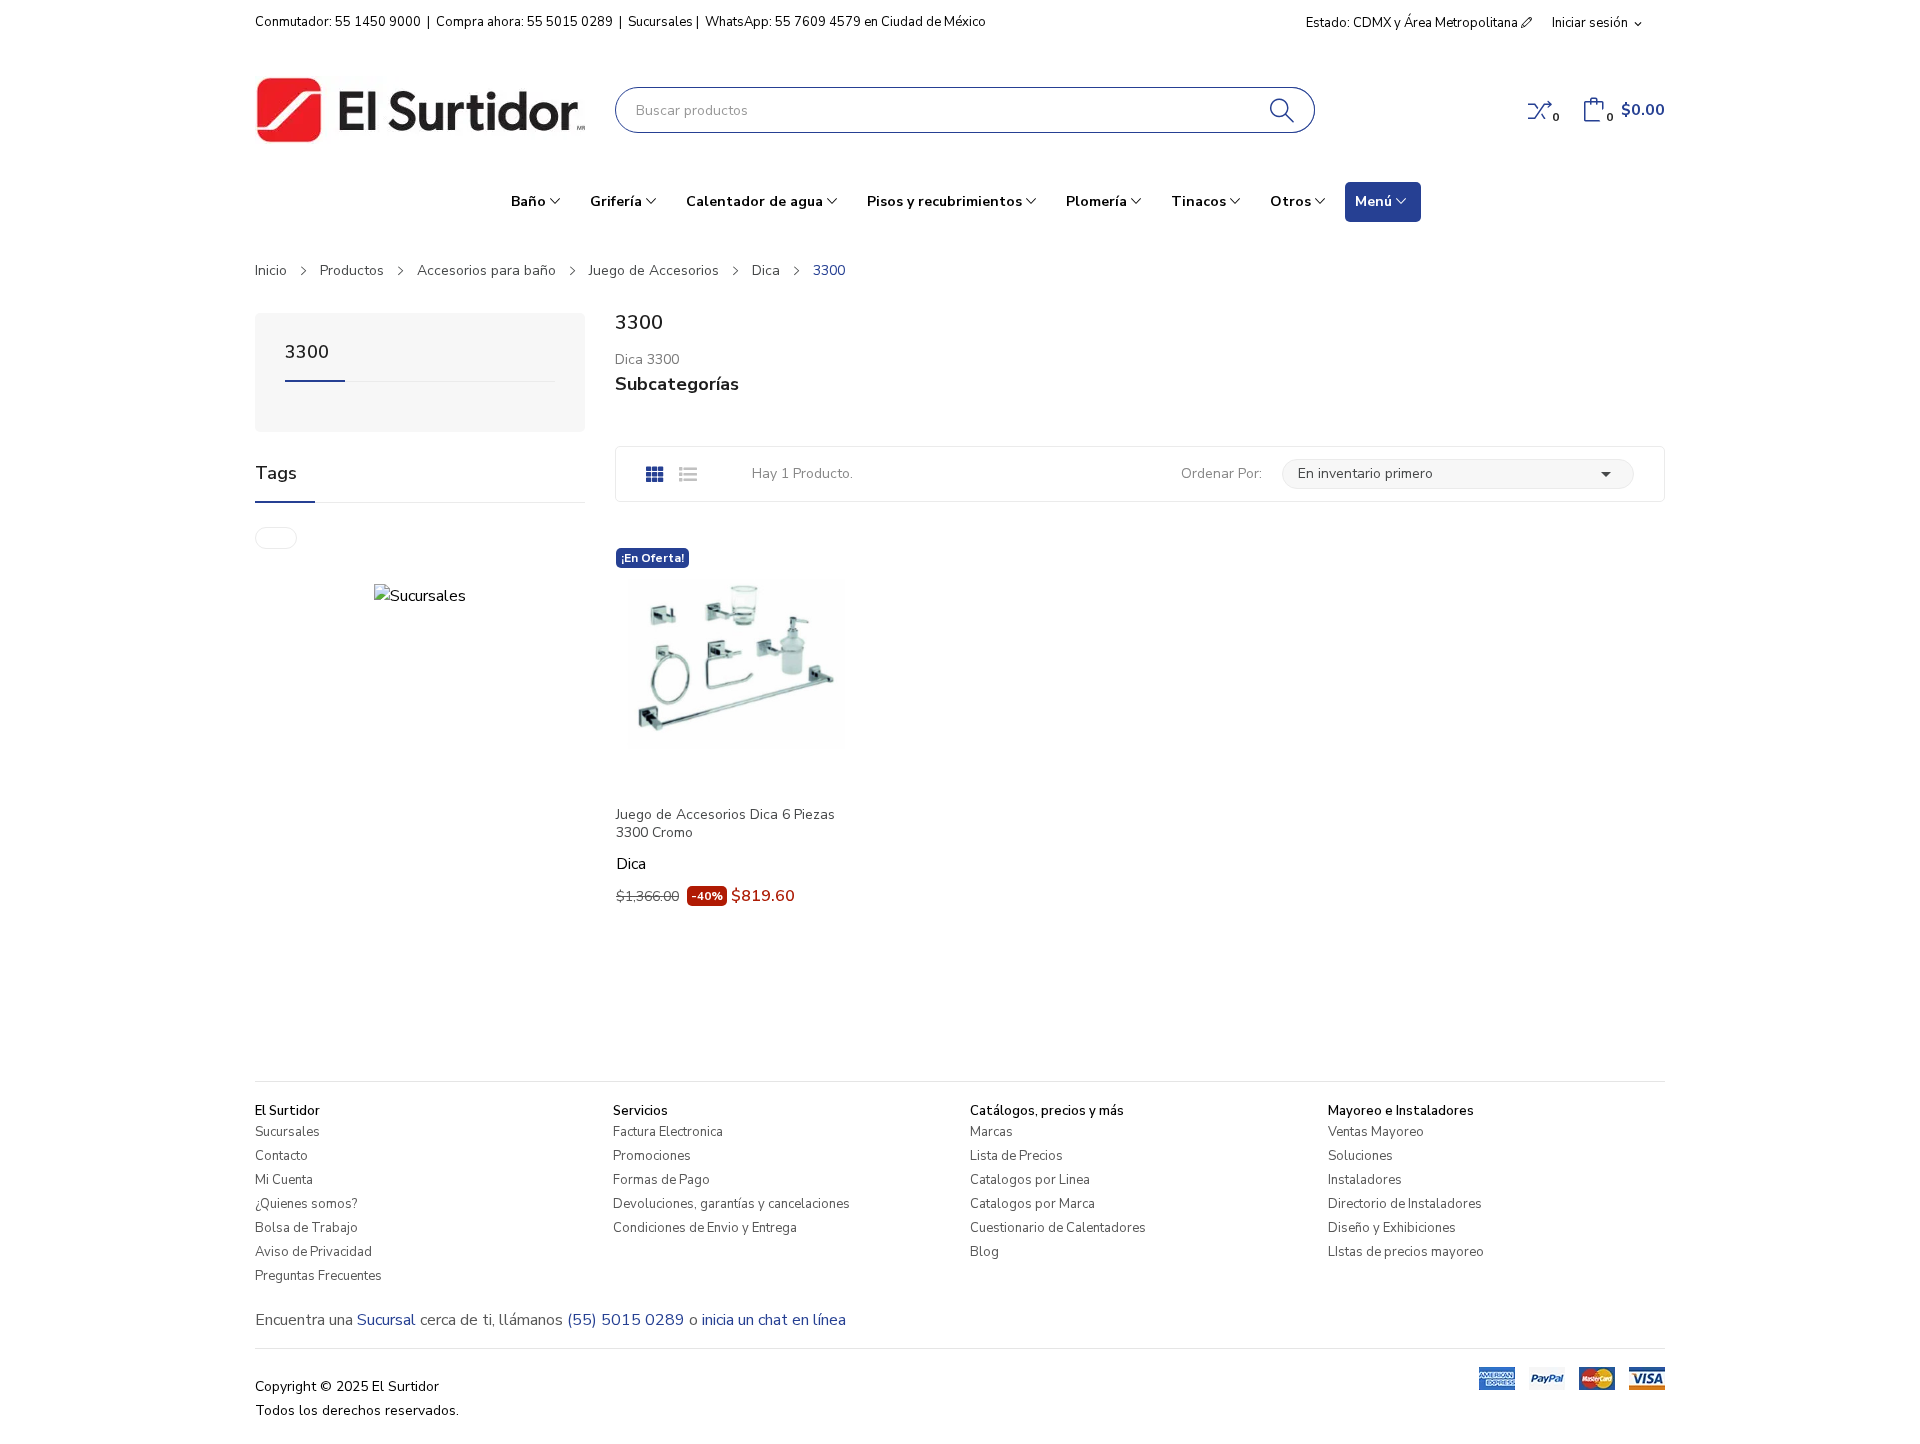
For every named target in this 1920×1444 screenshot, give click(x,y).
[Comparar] (1540, 110)
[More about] (276, 538)
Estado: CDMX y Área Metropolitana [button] (1413, 23)
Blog (984, 1252)
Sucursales (660, 22)
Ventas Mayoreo (1376, 1132)
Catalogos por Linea (1030, 1180)
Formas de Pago (661, 1180)
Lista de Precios (1016, 1156)
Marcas (991, 1132)
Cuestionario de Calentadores (1058, 1228)
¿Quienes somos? (306, 1204)
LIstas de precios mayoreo (1406, 1252)
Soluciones (1360, 1156)
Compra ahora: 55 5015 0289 (524, 22)
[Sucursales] (420, 595)
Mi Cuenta (284, 1180)
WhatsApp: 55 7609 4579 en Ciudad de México (845, 22)
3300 (307, 353)
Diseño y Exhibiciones (1392, 1228)
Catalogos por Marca (1032, 1204)
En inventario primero (1458, 474)
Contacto (281, 1156)
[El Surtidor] (420, 110)
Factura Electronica (668, 1132)
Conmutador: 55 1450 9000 (338, 22)
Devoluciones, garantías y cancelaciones (731, 1204)
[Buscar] (1282, 110)
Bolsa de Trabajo (306, 1228)
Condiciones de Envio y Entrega (705, 1228)
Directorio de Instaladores (1405, 1204)
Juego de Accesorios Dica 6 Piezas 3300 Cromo (725, 824)
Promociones (652, 1156)
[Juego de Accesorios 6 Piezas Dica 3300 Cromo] (735, 667)
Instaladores (1365, 1180)
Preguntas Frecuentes (318, 1276)
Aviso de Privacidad (313, 1252)
